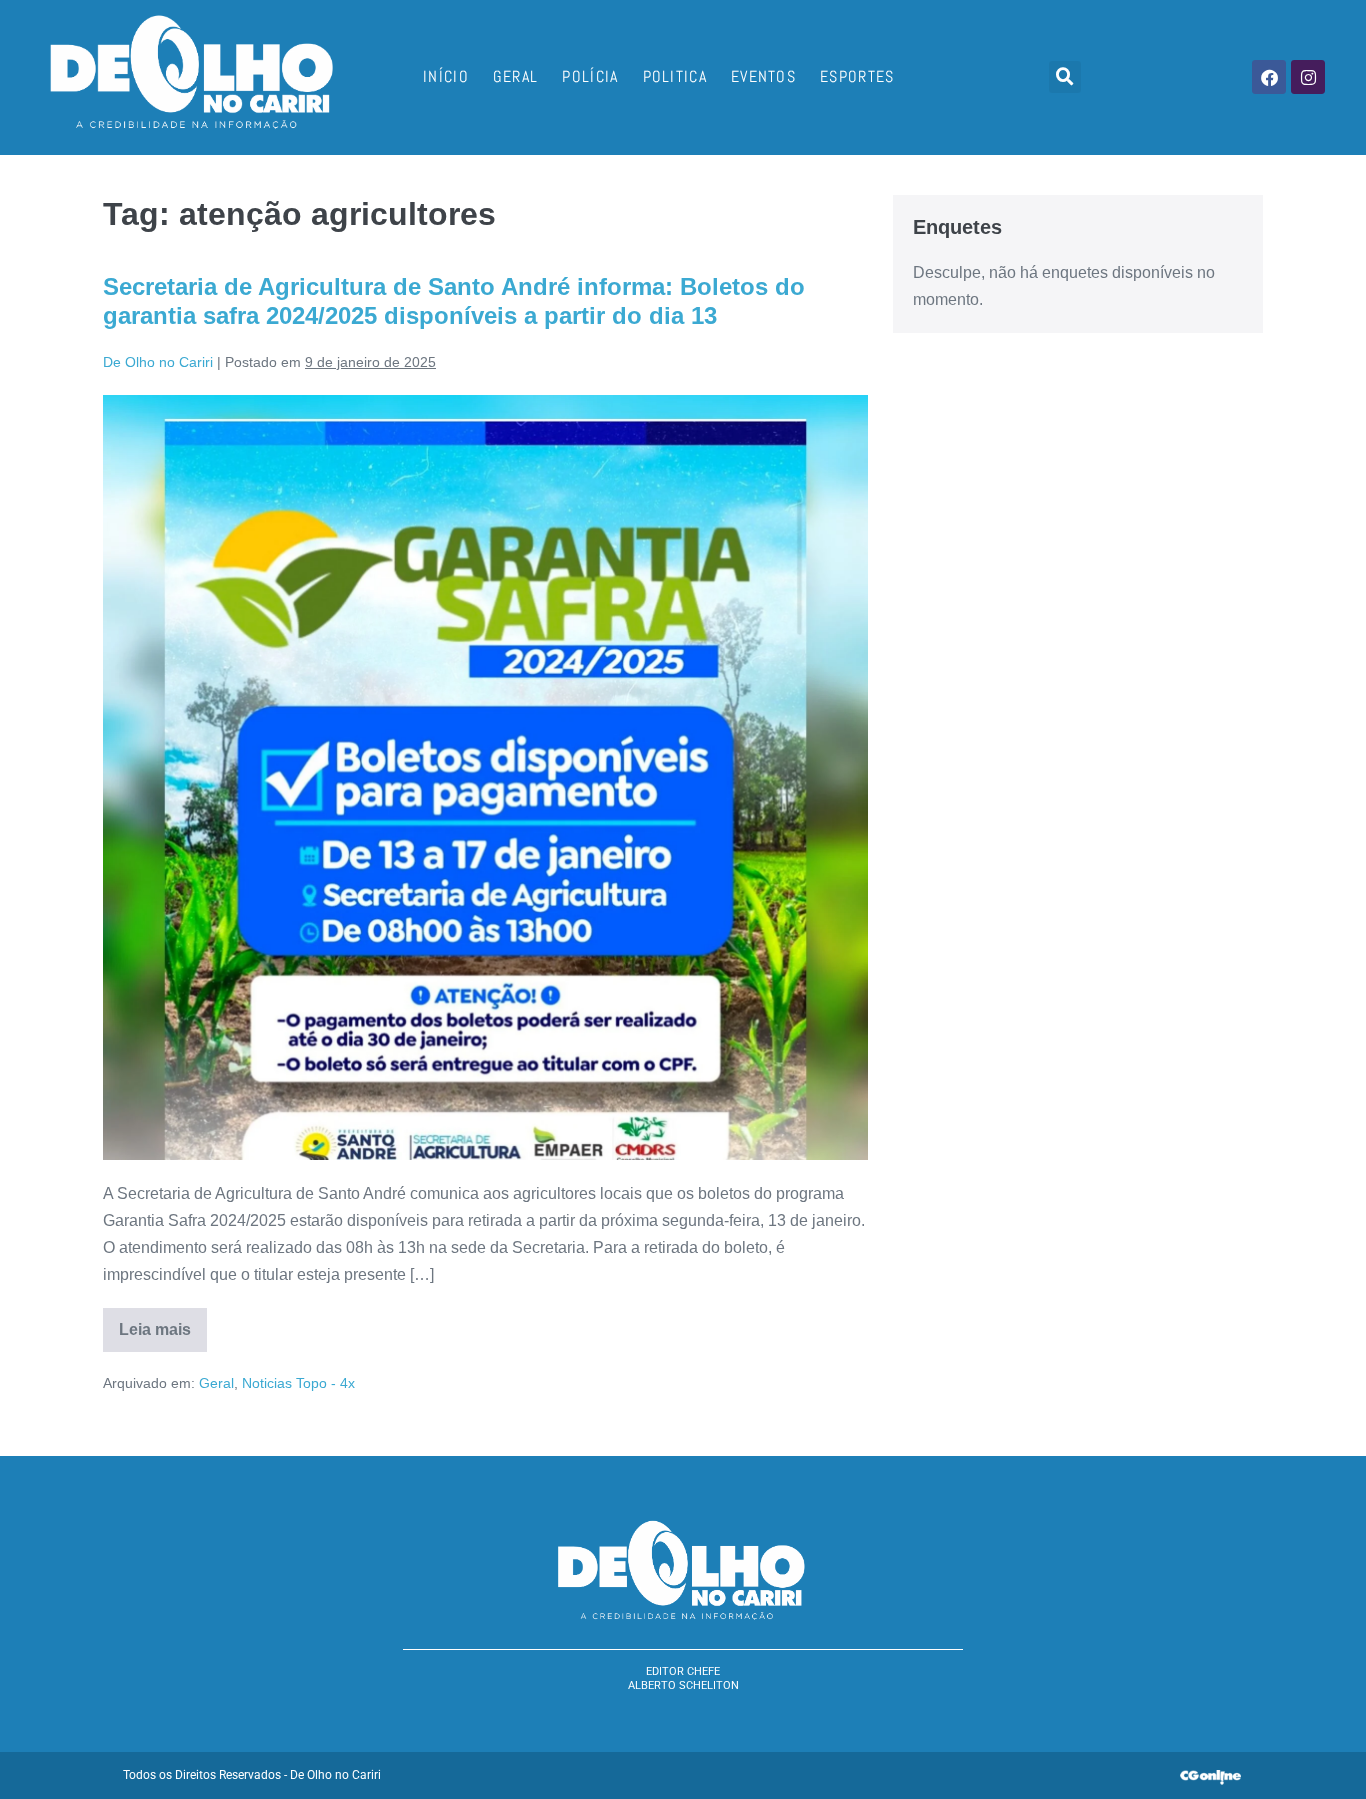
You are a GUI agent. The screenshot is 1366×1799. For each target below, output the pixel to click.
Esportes (857, 76)
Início (446, 76)
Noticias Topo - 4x (298, 1383)
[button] (1065, 77)
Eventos (763, 76)
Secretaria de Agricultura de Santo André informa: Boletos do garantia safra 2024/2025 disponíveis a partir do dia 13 (454, 301)
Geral (516, 76)
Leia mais (163, 1323)
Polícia (590, 76)
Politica (675, 76)
